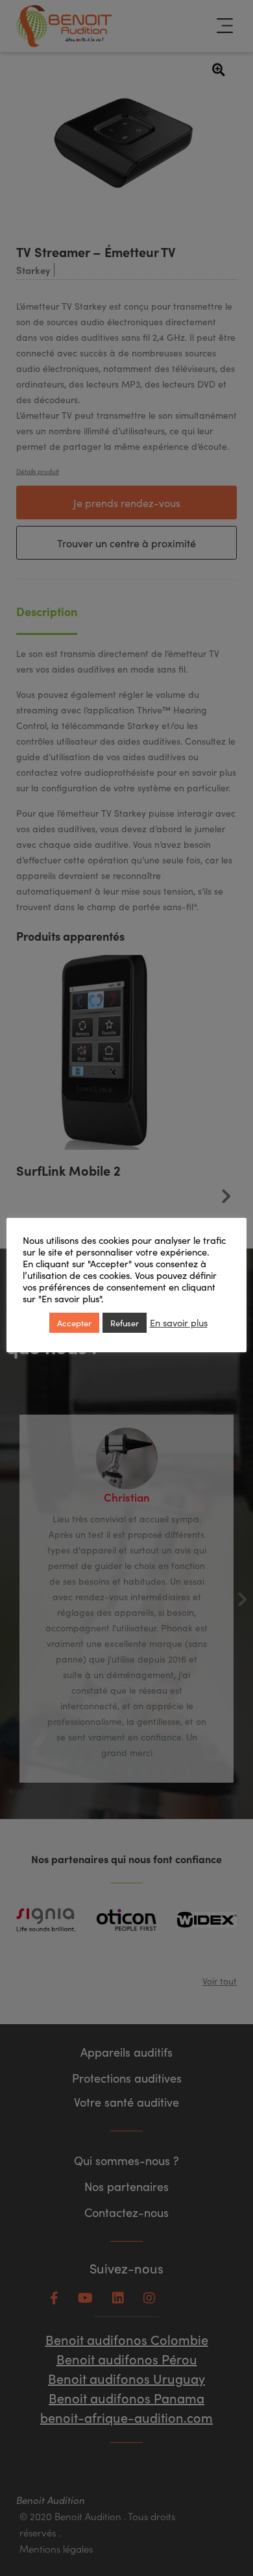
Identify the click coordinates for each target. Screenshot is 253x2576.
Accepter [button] (74, 1323)
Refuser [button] (125, 1323)
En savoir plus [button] (179, 1322)
